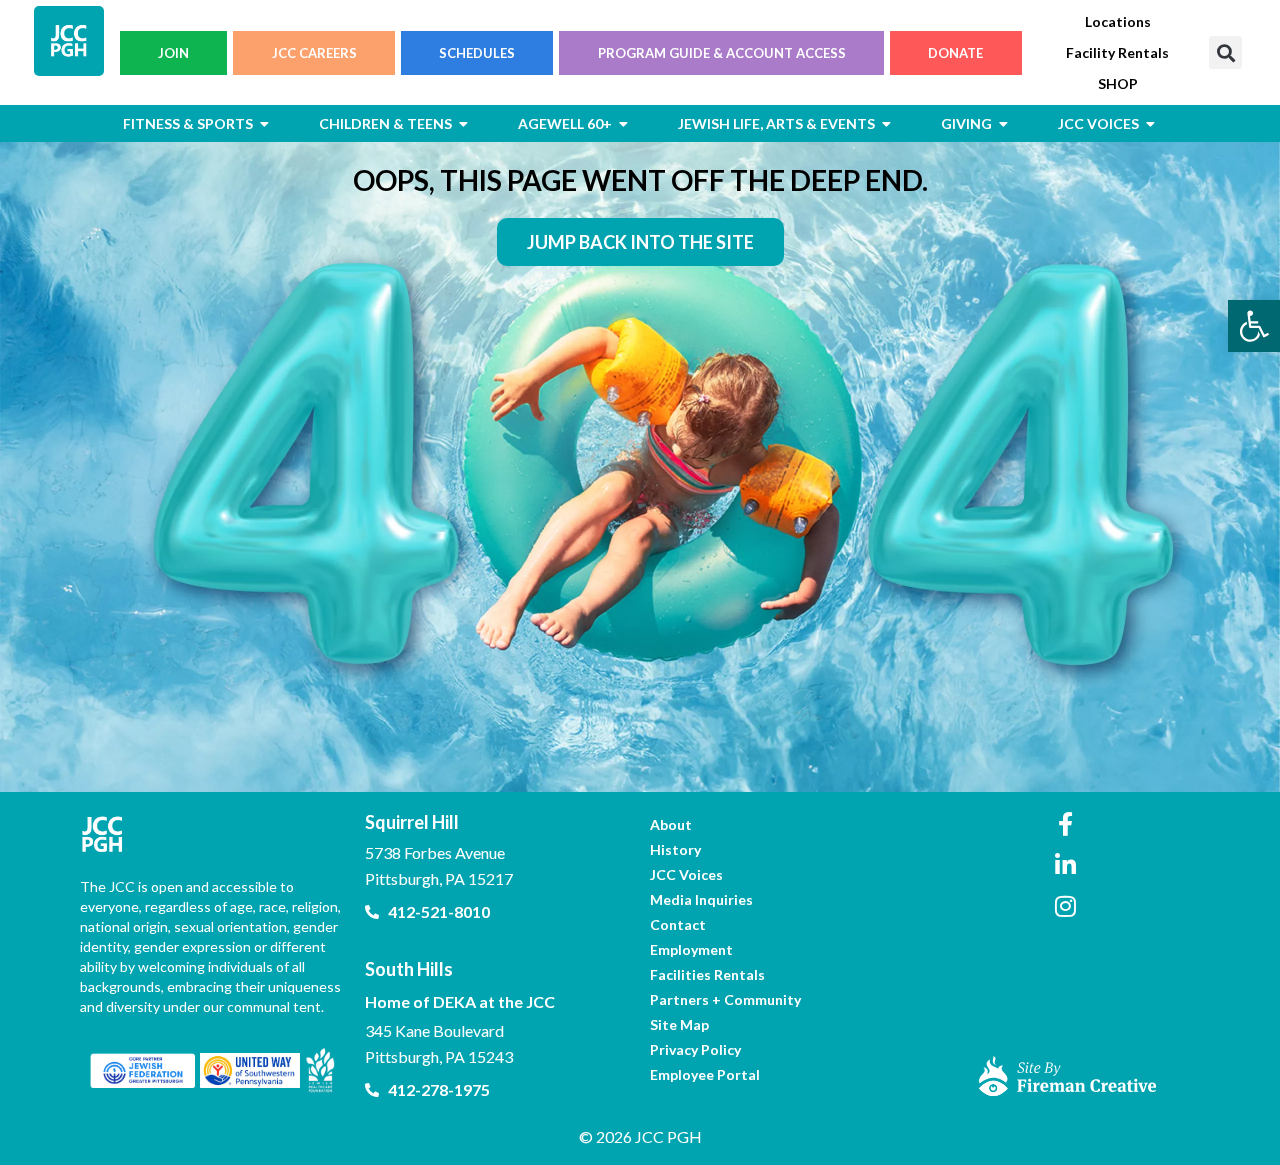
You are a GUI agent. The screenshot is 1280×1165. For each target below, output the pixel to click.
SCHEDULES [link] (477, 53)
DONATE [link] (955, 53)
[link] (1254, 326)
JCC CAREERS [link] (314, 53)
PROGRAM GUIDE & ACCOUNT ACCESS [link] (722, 53)
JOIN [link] (173, 53)
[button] (1225, 52)
